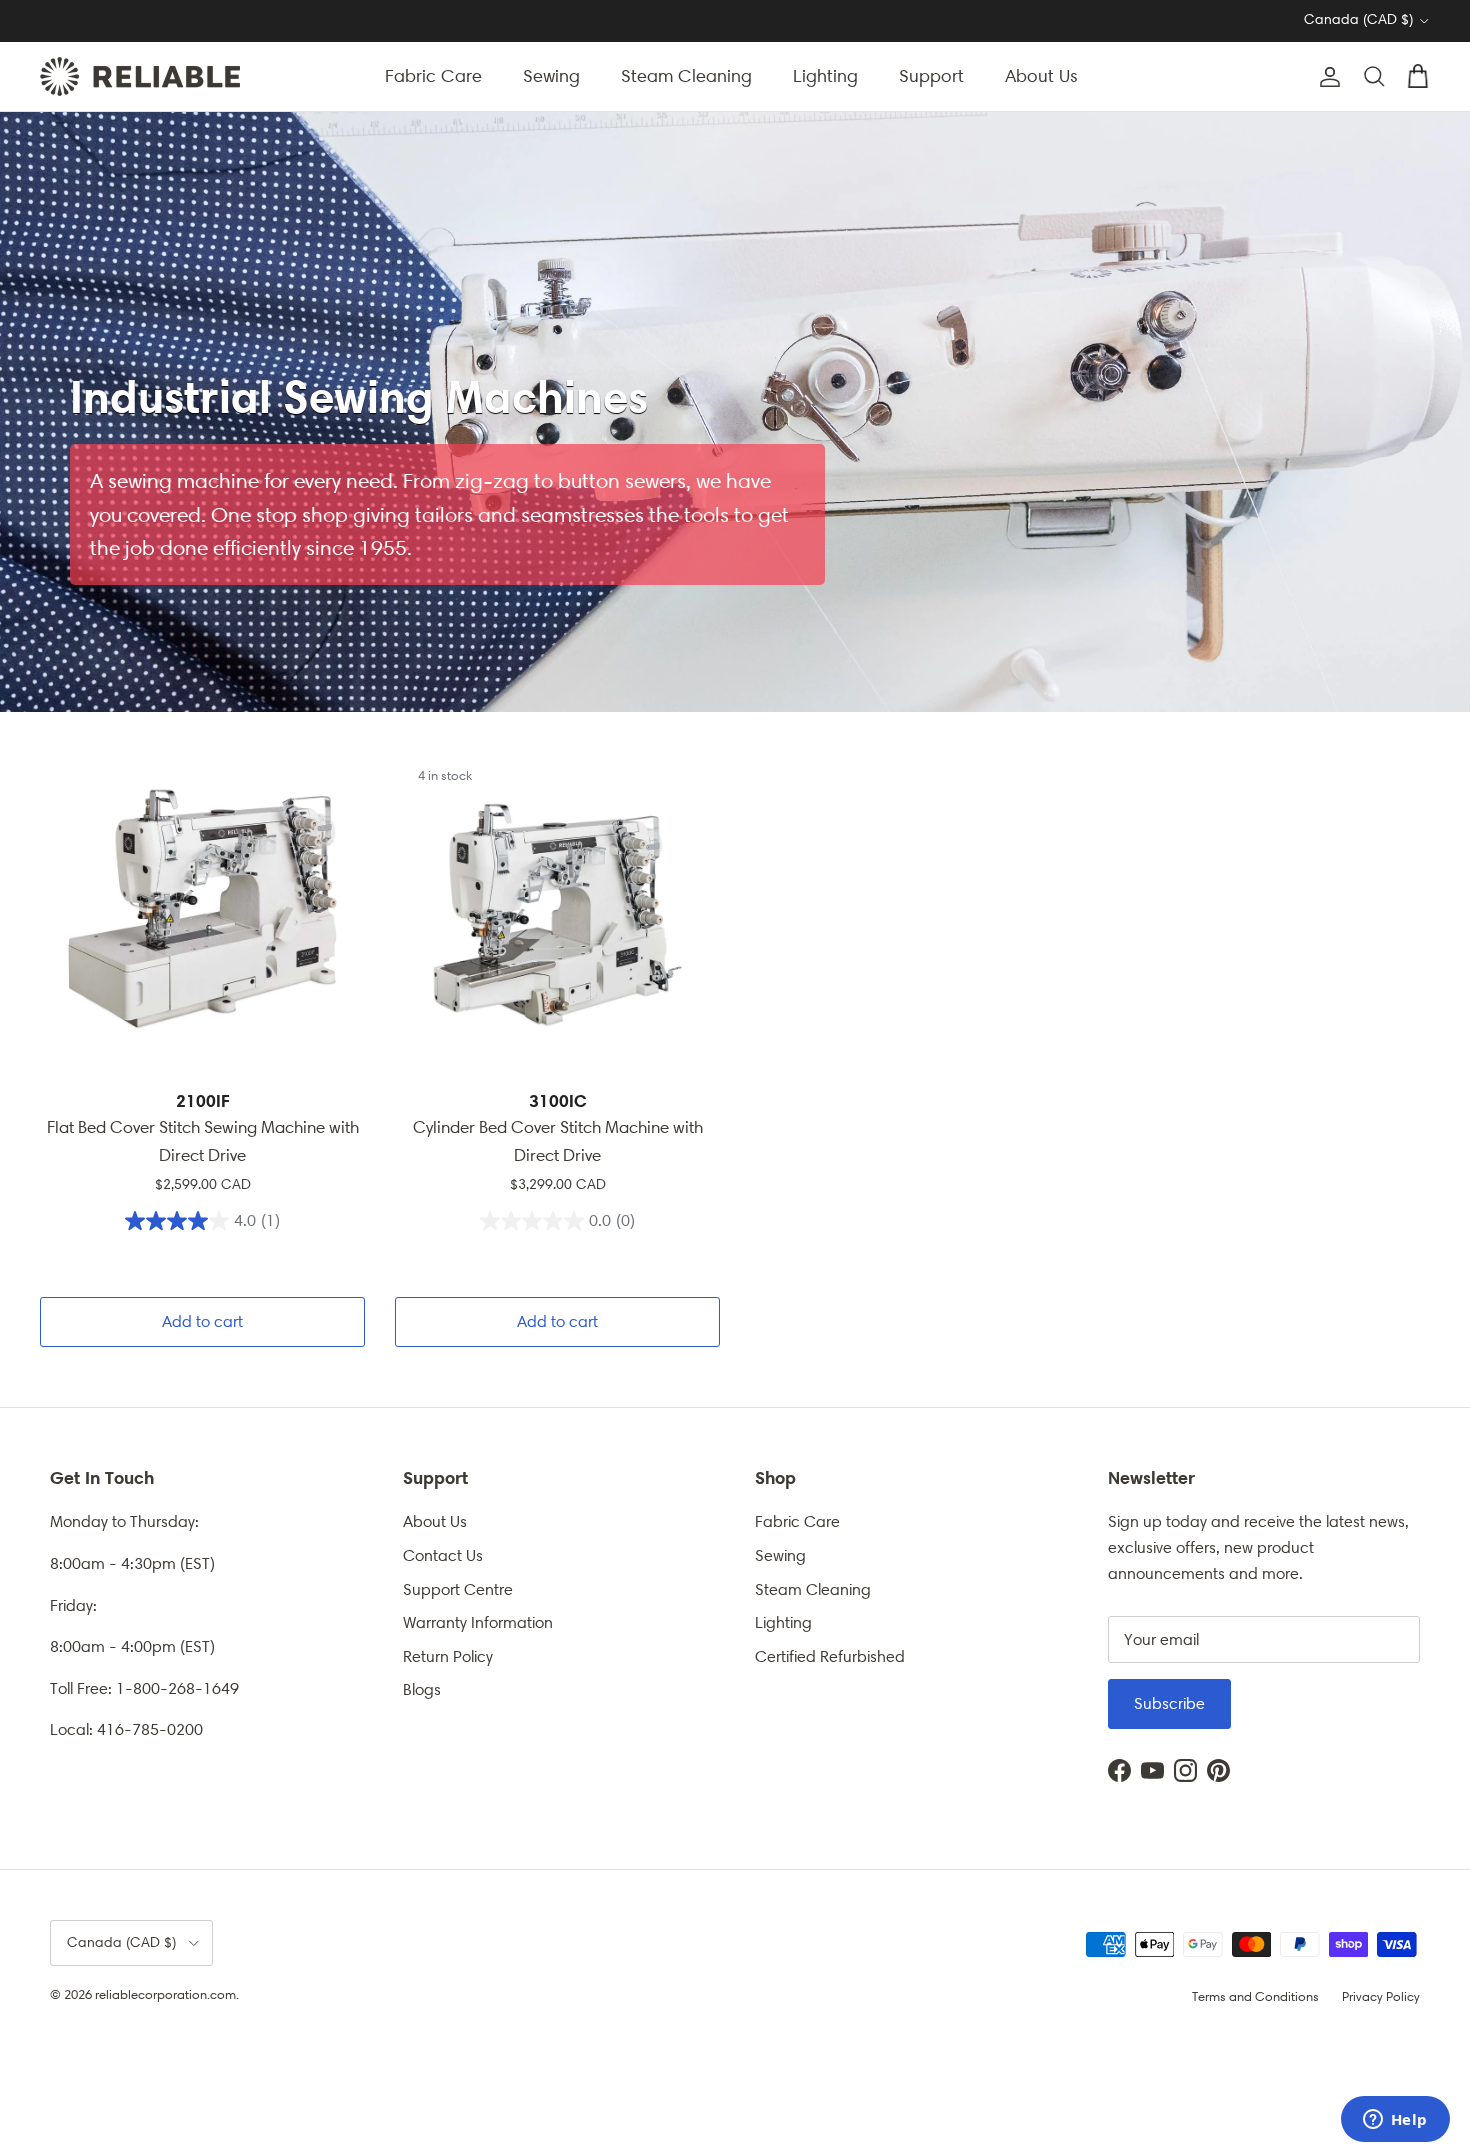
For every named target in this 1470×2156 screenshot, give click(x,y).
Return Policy (448, 1656)
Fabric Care (433, 76)
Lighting (825, 76)
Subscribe (1169, 1703)
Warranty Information (478, 1622)
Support (931, 76)
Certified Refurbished (830, 1656)
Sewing (551, 76)
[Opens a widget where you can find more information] (1395, 2121)
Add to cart (202, 1321)
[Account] (1326, 77)
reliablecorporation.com (165, 1994)
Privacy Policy (1381, 1996)
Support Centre (458, 1589)
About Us (1041, 76)
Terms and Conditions (1255, 1996)
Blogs (422, 1689)
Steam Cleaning (686, 76)
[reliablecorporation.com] (140, 76)
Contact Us (443, 1555)
